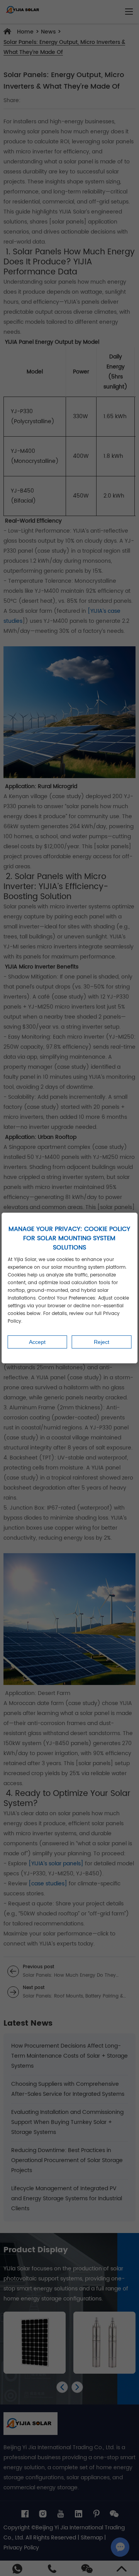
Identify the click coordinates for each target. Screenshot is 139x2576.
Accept (37, 1342)
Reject (102, 1342)
